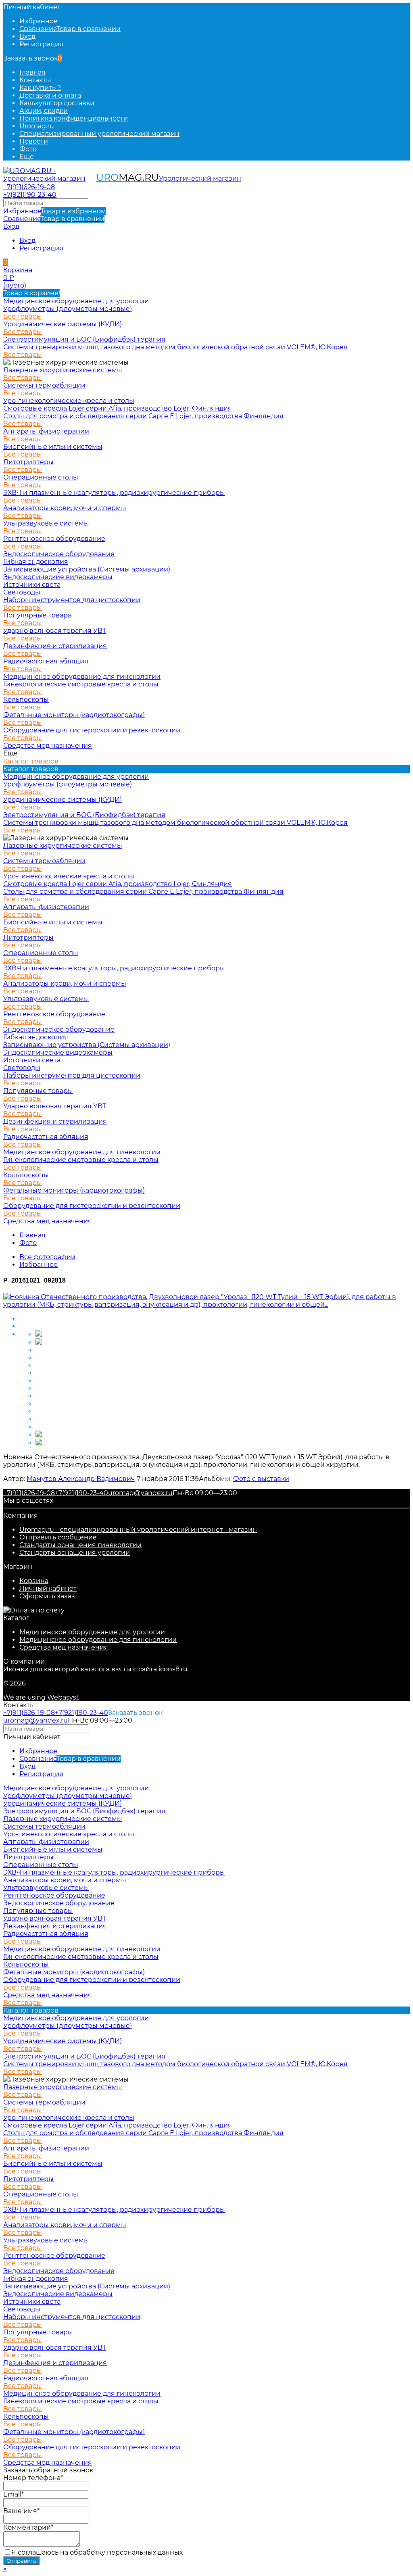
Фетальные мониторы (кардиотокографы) (74, 715)
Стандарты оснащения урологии (75, 1553)
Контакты (35, 80)
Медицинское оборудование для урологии (92, 1632)
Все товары (23, 316)
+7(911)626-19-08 (29, 187)
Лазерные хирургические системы (63, 370)
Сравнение (54, 219)
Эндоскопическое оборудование (59, 554)
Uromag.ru (37, 126)
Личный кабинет (48, 1588)
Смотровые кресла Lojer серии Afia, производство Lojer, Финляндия (118, 408)
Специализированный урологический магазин (99, 134)
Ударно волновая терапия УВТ (55, 631)
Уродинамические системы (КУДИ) (63, 324)
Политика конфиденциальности (74, 118)
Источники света (32, 585)
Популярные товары (38, 615)
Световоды (22, 592)
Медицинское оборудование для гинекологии (98, 1640)
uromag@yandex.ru (140, 1493)
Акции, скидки (44, 111)
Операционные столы (41, 477)
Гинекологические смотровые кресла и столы (81, 684)
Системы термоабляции (44, 385)
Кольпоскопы (26, 700)
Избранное (55, 211)
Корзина (34, 1581)
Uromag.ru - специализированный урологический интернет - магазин (138, 1530)
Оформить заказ (47, 1596)
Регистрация (41, 44)
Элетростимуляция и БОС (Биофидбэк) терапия (84, 339)
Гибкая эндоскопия (36, 562)
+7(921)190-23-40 (30, 195)
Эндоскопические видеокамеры (58, 577)
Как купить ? (40, 88)
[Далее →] (206, 1305)
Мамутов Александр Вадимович (81, 1479)
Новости (34, 141)
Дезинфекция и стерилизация (55, 646)
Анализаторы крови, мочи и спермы (65, 508)
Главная (32, 72)
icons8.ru (173, 1669)
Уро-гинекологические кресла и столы (69, 401)
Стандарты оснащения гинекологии (80, 1545)
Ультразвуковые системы (46, 523)
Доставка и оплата (50, 95)
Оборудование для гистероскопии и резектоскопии (92, 730)
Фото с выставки (261, 1479)
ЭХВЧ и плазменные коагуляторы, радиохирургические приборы (114, 493)
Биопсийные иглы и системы (53, 447)
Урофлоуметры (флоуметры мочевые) (68, 309)
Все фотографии (47, 1257)
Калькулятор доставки (57, 103)
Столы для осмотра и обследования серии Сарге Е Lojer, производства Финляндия (143, 416)
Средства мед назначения (64, 1647)
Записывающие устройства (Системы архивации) (87, 569)
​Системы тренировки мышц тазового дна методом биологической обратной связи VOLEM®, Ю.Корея (175, 347)
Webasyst (63, 1697)
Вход (27, 37)
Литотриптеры (28, 462)
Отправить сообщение (58, 1537)
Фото (28, 149)
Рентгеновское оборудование (54, 539)
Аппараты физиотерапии (46, 431)
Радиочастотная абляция (46, 661)
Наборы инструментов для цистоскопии (72, 600)
